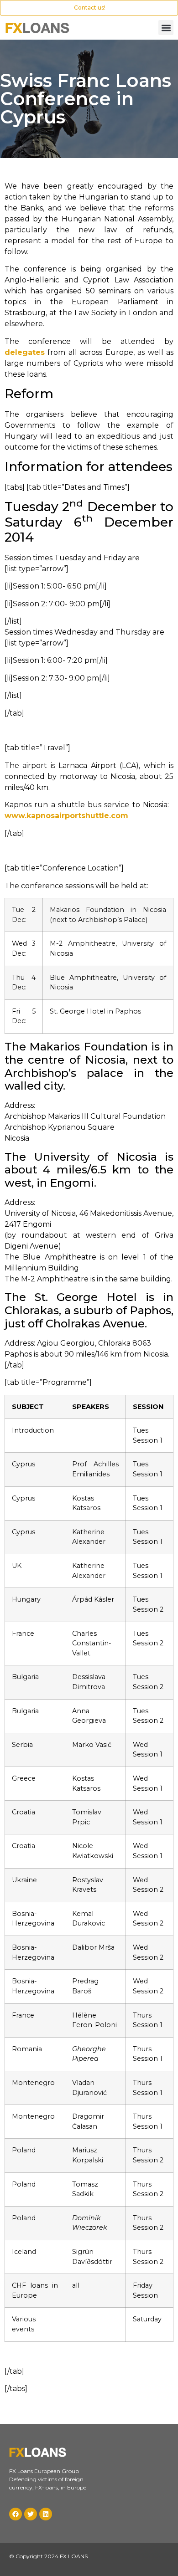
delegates (25, 352)
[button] (166, 28)
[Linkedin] (46, 2514)
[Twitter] (31, 2514)
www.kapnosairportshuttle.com (66, 816)
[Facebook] (16, 2514)
